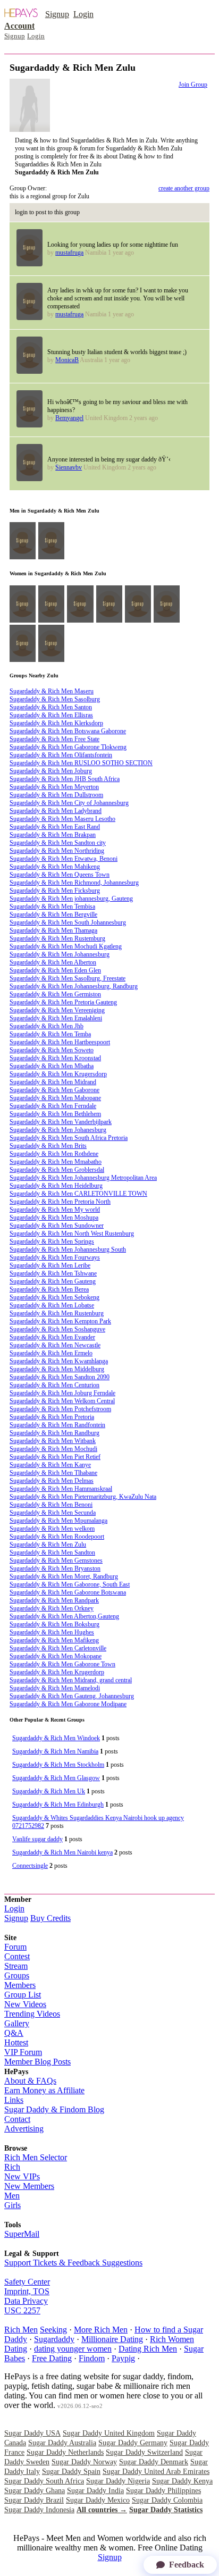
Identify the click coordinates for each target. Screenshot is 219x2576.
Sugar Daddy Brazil (34, 2500)
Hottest (16, 2042)
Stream (16, 1966)
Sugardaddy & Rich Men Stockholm (58, 1765)
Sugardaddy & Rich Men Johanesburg (58, 1130)
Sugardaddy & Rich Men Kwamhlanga (59, 1361)
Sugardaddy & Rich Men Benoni (51, 1505)
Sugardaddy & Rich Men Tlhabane (53, 1473)
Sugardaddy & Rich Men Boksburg (54, 1624)
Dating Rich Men (148, 2349)
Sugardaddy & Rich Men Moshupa (54, 1218)
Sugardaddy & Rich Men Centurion (54, 1385)
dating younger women (73, 2349)
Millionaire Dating (112, 2339)
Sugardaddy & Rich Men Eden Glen (55, 970)
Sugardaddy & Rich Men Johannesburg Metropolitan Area (83, 1178)
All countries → (102, 2510)
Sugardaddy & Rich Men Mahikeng (55, 867)
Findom (92, 2358)
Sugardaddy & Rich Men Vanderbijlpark (61, 1122)
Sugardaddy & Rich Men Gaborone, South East (70, 1584)
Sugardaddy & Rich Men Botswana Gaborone (68, 731)
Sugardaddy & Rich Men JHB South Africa (65, 779)
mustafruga (69, 253)
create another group (184, 188)
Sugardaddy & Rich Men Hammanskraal (61, 1489)
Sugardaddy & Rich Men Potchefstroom (60, 1409)
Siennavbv (69, 467)
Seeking (53, 2330)
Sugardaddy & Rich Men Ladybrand (56, 811)
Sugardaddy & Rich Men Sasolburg (55, 699)
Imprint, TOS (27, 2291)
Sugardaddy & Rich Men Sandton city (58, 843)
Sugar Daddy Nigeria (118, 2481)
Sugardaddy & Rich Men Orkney (52, 1608)
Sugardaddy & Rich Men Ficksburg (55, 891)
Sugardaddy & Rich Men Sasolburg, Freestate (68, 978)
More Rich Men (101, 2330)
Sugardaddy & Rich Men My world (55, 1210)
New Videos (25, 2004)
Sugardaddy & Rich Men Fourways (55, 1257)
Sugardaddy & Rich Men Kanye (50, 1465)
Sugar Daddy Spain (71, 2472)
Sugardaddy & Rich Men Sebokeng (54, 1297)
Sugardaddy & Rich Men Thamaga (53, 930)
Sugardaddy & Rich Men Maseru (52, 691)
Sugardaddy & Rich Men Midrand (53, 1082)
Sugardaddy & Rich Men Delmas (52, 1481)
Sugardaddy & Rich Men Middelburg (57, 1369)
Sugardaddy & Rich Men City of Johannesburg (69, 803)
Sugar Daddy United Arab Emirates (156, 2472)
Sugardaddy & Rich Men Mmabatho (56, 1162)
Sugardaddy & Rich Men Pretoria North (60, 1202)
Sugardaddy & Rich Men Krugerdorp (57, 1672)
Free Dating (52, 2358)
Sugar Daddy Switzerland (144, 2452)
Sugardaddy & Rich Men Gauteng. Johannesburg (72, 1696)
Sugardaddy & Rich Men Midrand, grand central (71, 1680)
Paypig (123, 2358)
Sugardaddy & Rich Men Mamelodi (55, 1688)
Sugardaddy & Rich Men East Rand (55, 827)
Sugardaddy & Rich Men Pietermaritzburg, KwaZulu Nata (83, 1497)
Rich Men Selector (36, 2157)
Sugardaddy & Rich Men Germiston (55, 994)
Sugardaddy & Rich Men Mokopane (56, 1656)
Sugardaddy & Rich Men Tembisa (52, 907)
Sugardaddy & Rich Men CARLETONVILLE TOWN (78, 1194)
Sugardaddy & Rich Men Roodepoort (57, 1537)
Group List (23, 1995)
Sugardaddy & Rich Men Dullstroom (56, 795)
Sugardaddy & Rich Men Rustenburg (57, 1313)
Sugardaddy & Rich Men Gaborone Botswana (68, 1592)
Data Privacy (26, 2301)
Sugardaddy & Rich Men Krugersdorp (58, 1074)
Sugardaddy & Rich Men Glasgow (56, 1778)
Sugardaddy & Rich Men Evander (52, 1337)
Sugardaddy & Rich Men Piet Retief (55, 1457)
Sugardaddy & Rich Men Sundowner (57, 1226)
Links (14, 2100)
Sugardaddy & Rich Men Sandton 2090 (60, 1377)
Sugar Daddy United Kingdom (109, 2433)
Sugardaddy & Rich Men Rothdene (54, 1154)
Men (12, 2196)
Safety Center (27, 2282)
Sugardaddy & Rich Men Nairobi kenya (62, 1852)
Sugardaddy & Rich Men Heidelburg (56, 1186)
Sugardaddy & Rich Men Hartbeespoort (60, 1042)
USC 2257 (22, 2310)
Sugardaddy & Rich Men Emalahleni (56, 1018)
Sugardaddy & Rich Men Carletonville (58, 1648)
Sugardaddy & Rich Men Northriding (57, 851)
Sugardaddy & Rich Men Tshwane (53, 1273)
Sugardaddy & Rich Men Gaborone (54, 1090)
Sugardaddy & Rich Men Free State (54, 739)
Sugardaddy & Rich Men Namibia (55, 1751)
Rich (12, 2167)
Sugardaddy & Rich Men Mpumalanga (58, 1521)
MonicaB (67, 360)
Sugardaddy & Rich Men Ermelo (51, 1353)
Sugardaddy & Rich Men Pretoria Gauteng (63, 1002)
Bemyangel (69, 418)
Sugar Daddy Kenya (182, 2481)
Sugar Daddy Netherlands (65, 2452)
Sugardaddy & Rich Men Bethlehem (55, 1114)
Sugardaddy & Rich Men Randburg (54, 1433)
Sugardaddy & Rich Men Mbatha (52, 1066)
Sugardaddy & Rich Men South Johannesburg (68, 922)
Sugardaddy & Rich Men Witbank (53, 1441)
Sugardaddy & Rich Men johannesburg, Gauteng (71, 899)
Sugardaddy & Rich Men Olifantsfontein (61, 755)
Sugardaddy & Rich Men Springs (52, 1241)
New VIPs (22, 2176)
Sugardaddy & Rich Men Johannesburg (60, 954)
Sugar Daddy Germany (133, 2443)
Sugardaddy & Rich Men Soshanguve (57, 1329)
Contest (17, 1956)
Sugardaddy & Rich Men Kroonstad (55, 1058)
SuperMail (22, 2234)
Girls (12, 2205)
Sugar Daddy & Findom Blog (54, 2109)
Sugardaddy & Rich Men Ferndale (53, 1106)
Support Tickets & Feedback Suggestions (73, 2263)
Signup (57, 14)
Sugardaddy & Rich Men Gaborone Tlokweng (68, 747)
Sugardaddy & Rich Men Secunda (53, 1513)
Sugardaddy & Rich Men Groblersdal (57, 1170)
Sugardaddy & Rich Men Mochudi (53, 1449)
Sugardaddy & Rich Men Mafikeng (54, 1640)
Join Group (193, 85)
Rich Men (21, 2330)
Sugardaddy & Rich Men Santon (51, 707)
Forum (15, 1947)
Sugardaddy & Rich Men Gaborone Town (62, 1664)
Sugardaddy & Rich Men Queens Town (60, 875)
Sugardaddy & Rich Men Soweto (52, 1050)
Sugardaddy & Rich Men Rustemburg (57, 938)
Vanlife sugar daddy (37, 1839)
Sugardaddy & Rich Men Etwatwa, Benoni (64, 859)
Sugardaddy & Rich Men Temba (50, 1034)
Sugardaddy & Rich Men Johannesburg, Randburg (74, 986)
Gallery (17, 2023)
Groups (17, 1975)
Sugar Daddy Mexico (98, 2500)
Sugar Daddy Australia (62, 2443)
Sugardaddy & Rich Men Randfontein (57, 1425)
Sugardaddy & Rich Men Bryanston (55, 1568)
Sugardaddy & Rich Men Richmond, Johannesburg (74, 883)
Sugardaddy (54, 2339)
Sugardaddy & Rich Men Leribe (50, 1265)
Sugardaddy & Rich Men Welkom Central (62, 1401)
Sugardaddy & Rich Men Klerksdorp (56, 723)
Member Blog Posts (37, 2062)
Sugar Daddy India (95, 2491)
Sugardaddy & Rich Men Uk (49, 1791)
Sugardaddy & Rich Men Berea (49, 1289)
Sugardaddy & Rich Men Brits (48, 1146)
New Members (29, 2186)
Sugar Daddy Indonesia (39, 2510)
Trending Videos (32, 2014)
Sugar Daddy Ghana (35, 2491)
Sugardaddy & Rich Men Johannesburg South (68, 1249)
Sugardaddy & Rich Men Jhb (47, 1026)
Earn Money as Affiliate (44, 2090)
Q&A (14, 2033)
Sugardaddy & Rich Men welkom (52, 1529)
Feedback (187, 2565)
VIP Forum (23, 2052)
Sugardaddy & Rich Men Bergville (53, 914)
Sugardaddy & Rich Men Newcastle (55, 1345)
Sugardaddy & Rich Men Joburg (51, 771)
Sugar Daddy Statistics (166, 2510)
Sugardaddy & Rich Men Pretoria (52, 1417)
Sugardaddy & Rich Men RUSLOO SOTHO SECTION (81, 763)
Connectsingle (30, 1866)
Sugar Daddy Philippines (163, 2491)
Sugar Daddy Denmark (154, 2462)
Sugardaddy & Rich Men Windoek (56, 1738)
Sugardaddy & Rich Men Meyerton (54, 787)
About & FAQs (30, 2081)
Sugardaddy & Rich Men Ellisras (51, 715)
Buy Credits (50, 1918)
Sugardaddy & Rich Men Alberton (53, 962)
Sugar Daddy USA (32, 2433)
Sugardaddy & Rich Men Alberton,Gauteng (64, 1616)
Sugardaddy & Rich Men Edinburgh (58, 1805)
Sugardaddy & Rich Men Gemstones (56, 1560)
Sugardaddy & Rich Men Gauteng (53, 1281)
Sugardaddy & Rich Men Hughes (52, 1632)
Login (83, 14)
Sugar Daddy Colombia (167, 2500)
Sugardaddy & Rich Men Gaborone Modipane (68, 1704)
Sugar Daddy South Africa (44, 2481)
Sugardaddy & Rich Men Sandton (52, 1553)
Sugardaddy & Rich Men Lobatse (52, 1305)
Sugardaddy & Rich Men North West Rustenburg (72, 1234)
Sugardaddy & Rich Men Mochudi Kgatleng (66, 946)
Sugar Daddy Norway (84, 2462)
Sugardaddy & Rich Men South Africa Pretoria (69, 1138)
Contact (17, 2119)
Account (19, 26)
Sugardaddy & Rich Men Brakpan (53, 835)
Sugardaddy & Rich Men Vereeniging (57, 1010)
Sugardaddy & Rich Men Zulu (48, 1545)
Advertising (24, 2129)
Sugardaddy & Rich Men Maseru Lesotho (62, 819)
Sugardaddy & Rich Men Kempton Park (60, 1321)
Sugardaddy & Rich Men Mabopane (55, 1098)
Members (20, 1985)
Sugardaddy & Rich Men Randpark (54, 1600)
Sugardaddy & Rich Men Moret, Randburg (64, 1576)
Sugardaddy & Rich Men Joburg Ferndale (62, 1393)
